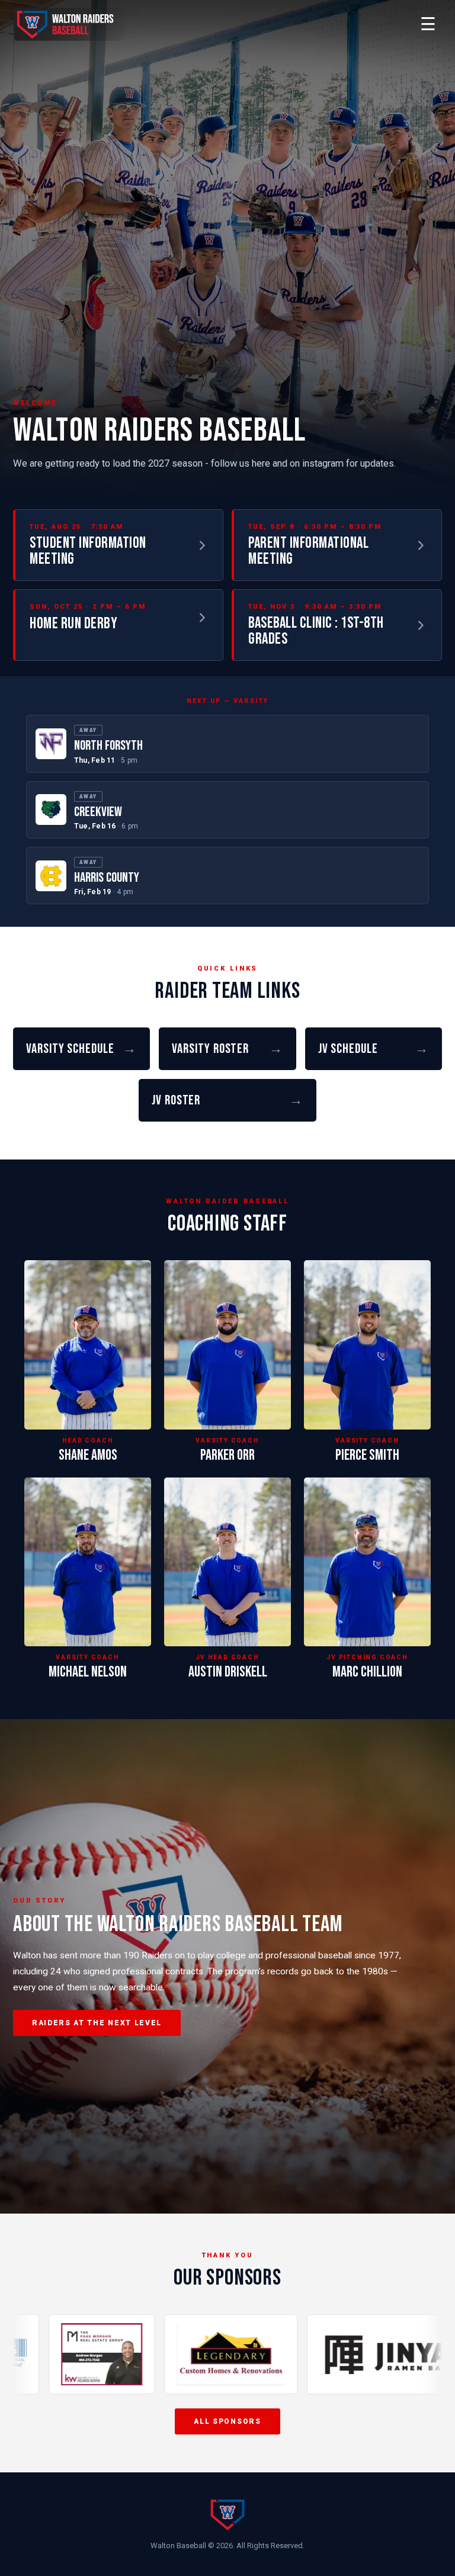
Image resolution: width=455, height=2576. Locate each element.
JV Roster (227, 1100)
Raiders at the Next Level (97, 2023)
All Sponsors (227, 2421)
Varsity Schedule (81, 1049)
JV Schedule (374, 1049)
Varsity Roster (227, 1049)
